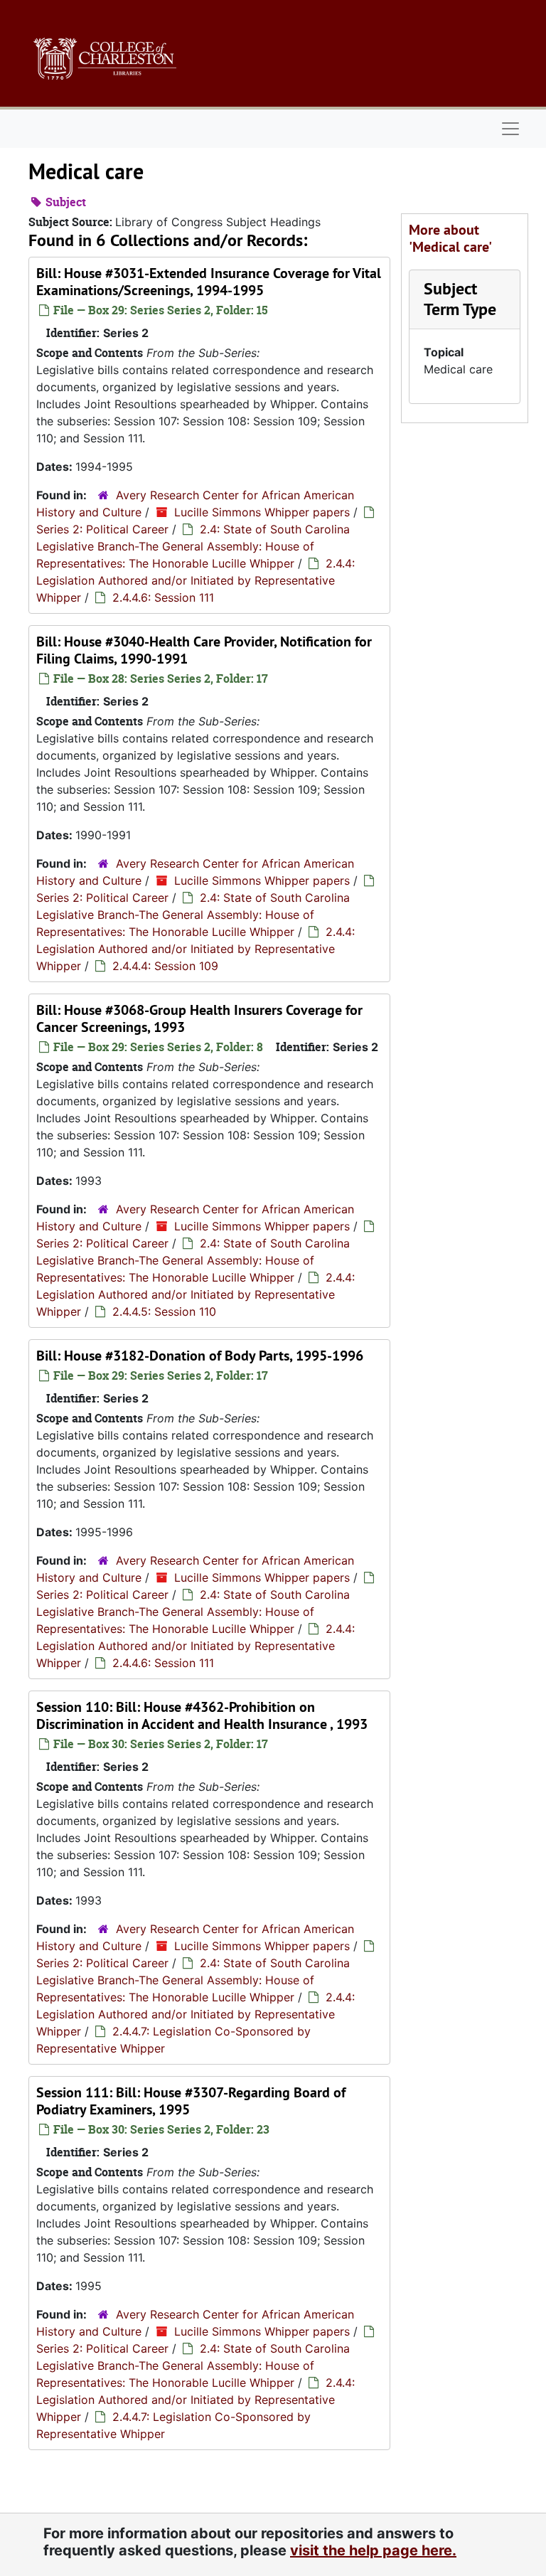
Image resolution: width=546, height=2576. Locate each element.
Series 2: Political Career (102, 529)
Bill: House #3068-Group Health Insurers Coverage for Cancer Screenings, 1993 (199, 1018)
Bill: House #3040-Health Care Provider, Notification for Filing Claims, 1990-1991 (204, 650)
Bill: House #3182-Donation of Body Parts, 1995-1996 (200, 1356)
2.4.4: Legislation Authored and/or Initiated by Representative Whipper (196, 580)
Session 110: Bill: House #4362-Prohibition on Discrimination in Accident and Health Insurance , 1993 (202, 1715)
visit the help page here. (373, 2550)
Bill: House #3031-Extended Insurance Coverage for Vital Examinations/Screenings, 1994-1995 (209, 282)
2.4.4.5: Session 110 (164, 1311)
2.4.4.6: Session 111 (163, 597)
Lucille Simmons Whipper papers (262, 512)
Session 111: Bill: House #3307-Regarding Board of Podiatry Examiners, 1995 (191, 2101)
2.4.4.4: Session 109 (165, 966)
